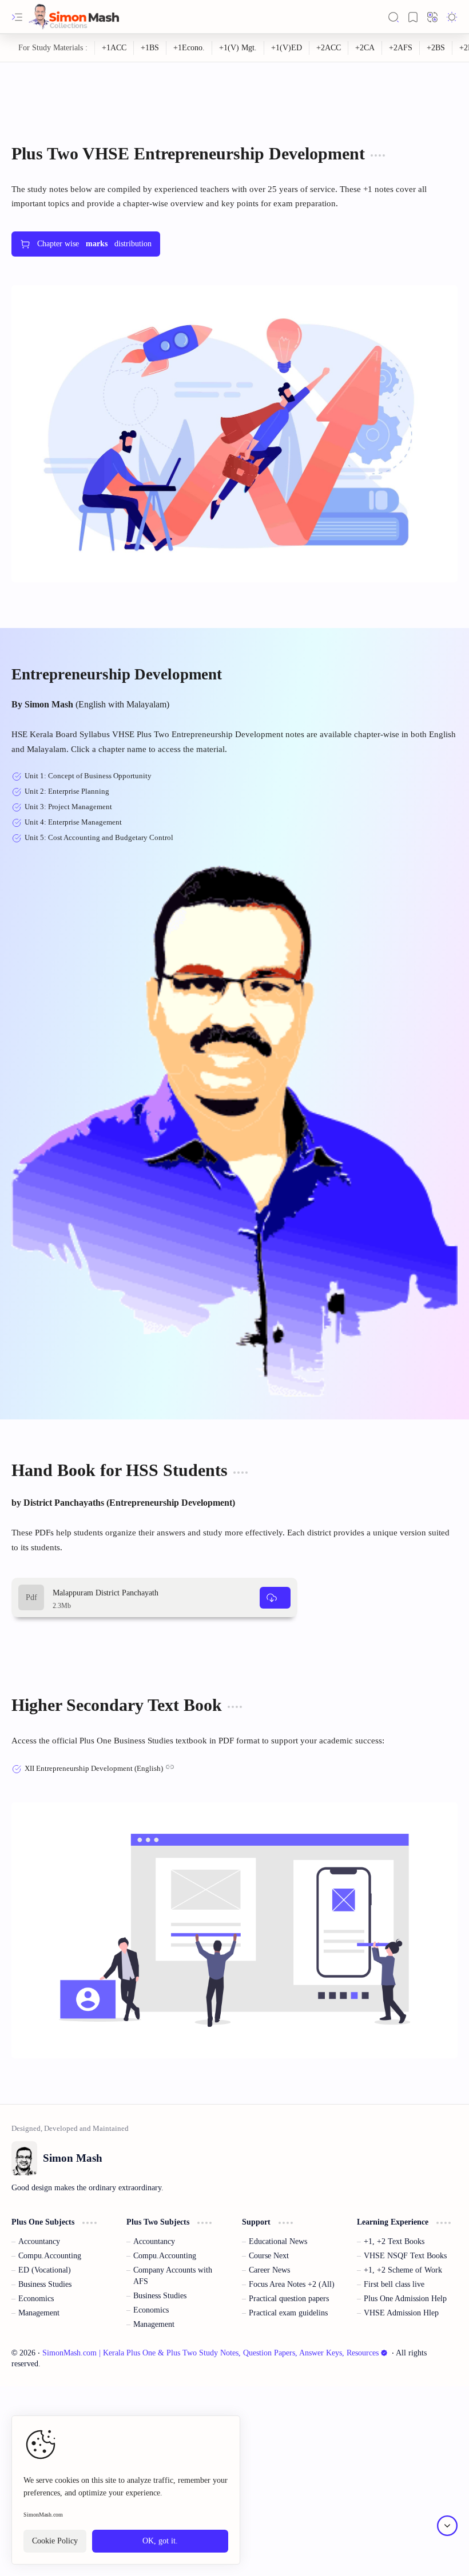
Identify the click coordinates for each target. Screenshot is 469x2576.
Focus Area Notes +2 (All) (292, 2284)
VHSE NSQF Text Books (405, 2256)
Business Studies (45, 2284)
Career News (269, 2270)
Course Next (269, 2256)
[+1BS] (150, 48)
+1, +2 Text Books (394, 2241)
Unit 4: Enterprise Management (73, 822)
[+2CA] (365, 48)
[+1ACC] (114, 48)
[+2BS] (436, 48)
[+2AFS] (401, 48)
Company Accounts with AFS (173, 2276)
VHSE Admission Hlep (401, 2313)
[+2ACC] (329, 48)
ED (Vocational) (45, 2270)
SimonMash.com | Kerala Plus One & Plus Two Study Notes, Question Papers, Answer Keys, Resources (210, 2353)
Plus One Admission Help (405, 2299)
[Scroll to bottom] (447, 2526)
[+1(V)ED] (287, 48)
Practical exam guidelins (288, 2313)
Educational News (278, 2241)
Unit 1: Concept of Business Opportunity (88, 776)
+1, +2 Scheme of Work (403, 2270)
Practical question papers (289, 2299)
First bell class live (394, 2284)
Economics (36, 2299)
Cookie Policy (55, 2541)
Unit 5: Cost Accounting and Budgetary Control (99, 837)
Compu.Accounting (50, 2256)
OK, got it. (160, 2541)
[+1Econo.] (189, 48)
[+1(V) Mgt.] (238, 48)
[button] (17, 17)
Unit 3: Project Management (68, 807)
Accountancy (39, 2241)
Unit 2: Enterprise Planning (67, 791)
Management (39, 2313)
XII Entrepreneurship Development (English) (94, 1768)
